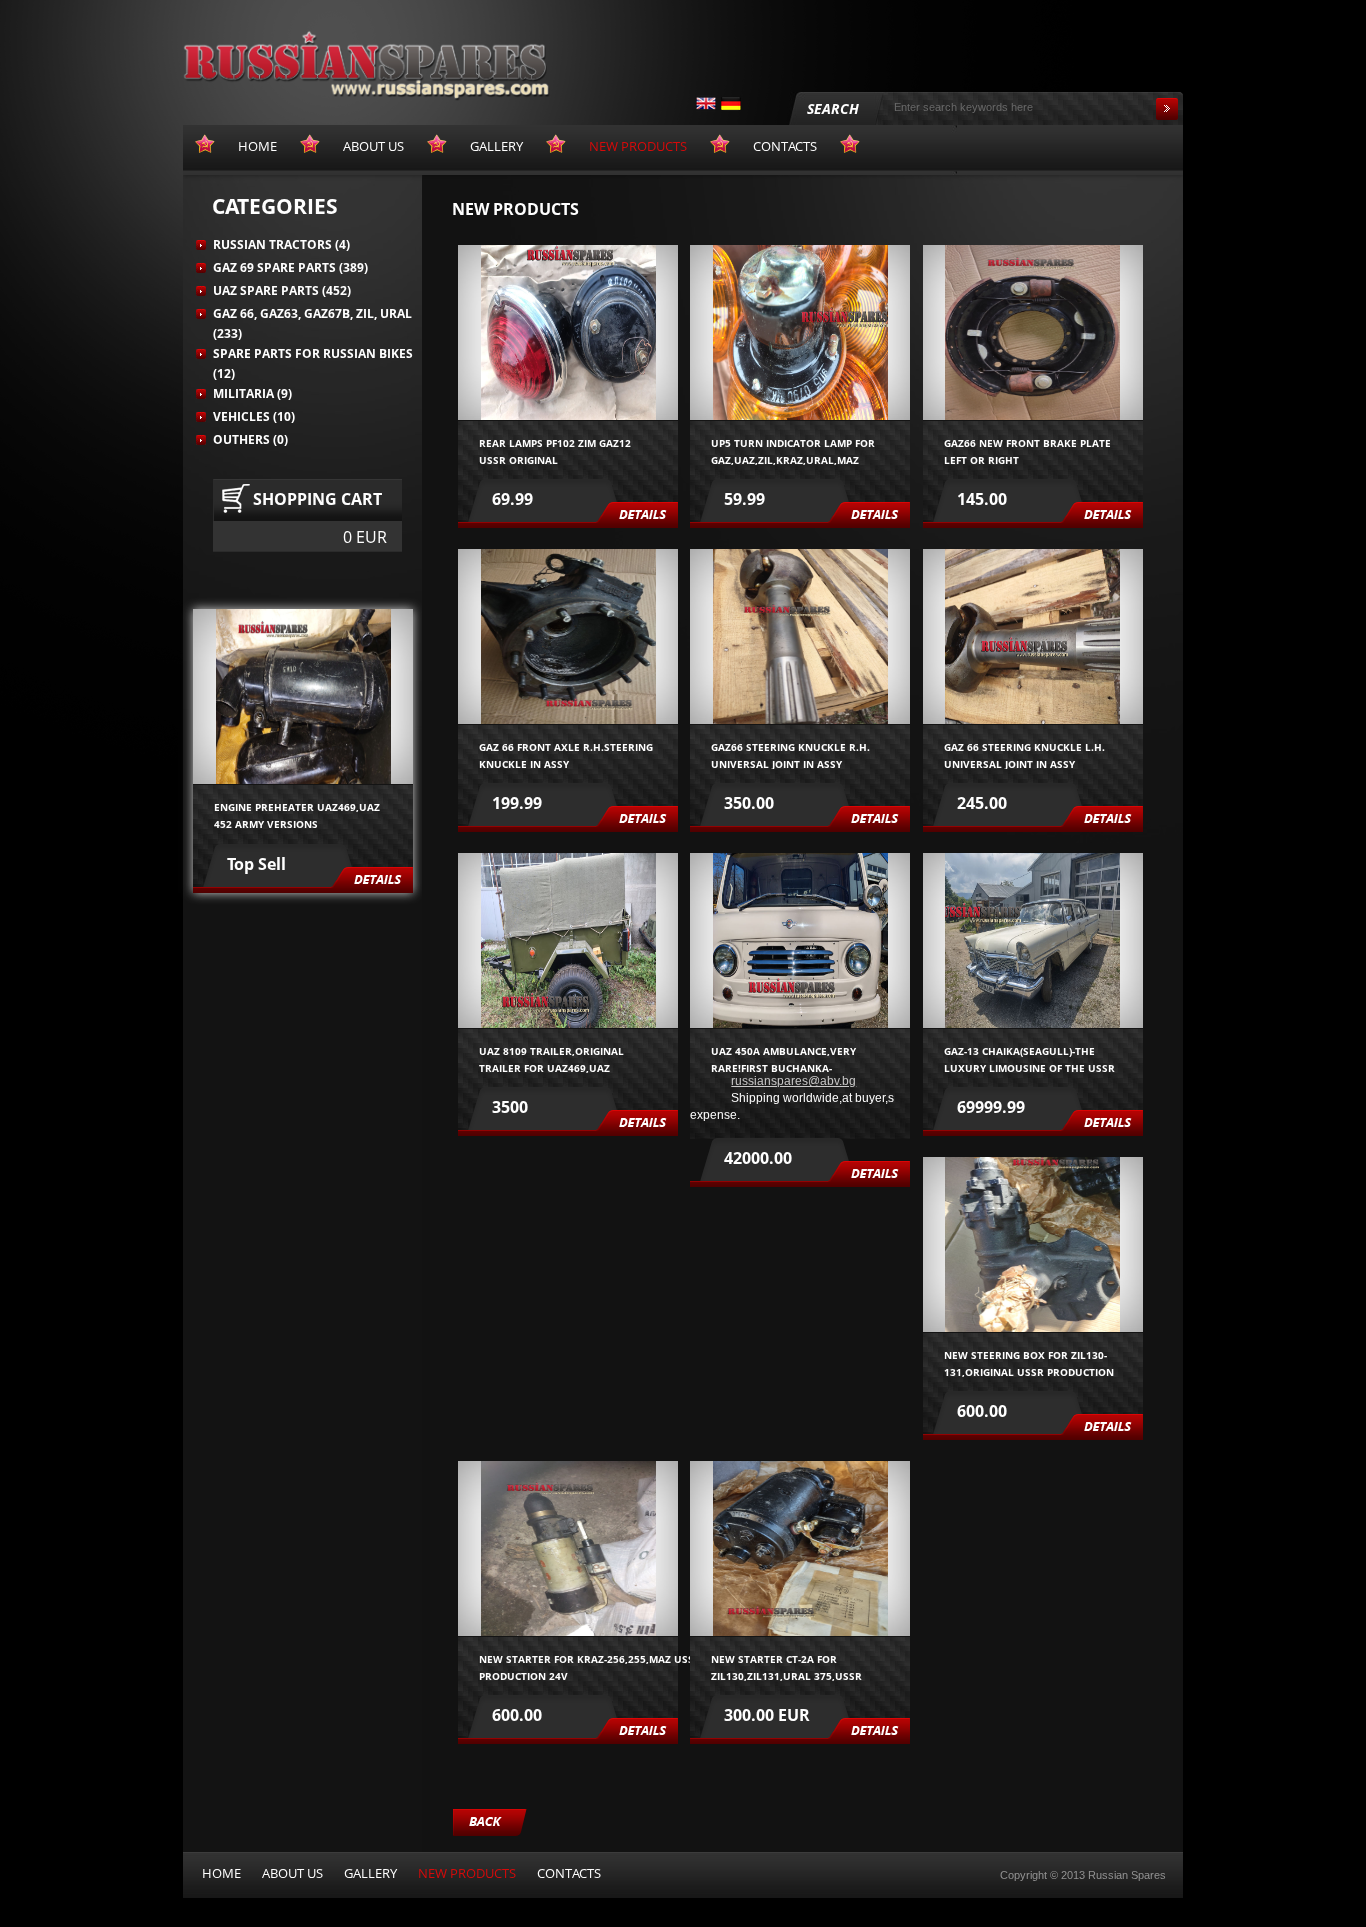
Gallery (370, 1873)
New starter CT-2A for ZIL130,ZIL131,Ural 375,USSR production (786, 1666)
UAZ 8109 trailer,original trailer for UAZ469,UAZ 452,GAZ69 (551, 1058)
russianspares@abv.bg (793, 1081)
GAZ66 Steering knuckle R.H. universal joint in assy (799, 754)
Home (221, 1873)
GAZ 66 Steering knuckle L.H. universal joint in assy (1024, 754)
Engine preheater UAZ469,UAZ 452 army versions (297, 815)
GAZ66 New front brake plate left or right (1027, 450)
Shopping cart (317, 499)
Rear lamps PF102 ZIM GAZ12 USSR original (555, 450)
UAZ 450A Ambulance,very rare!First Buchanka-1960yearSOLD (796, 1058)
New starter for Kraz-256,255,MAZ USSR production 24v (596, 1666)
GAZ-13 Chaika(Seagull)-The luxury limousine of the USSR (1029, 1058)
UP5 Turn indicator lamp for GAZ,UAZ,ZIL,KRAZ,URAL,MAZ (793, 450)
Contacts (569, 1873)
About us (292, 1873)
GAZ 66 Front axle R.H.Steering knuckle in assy (566, 754)
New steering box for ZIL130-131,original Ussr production (1029, 1362)
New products (467, 1873)
